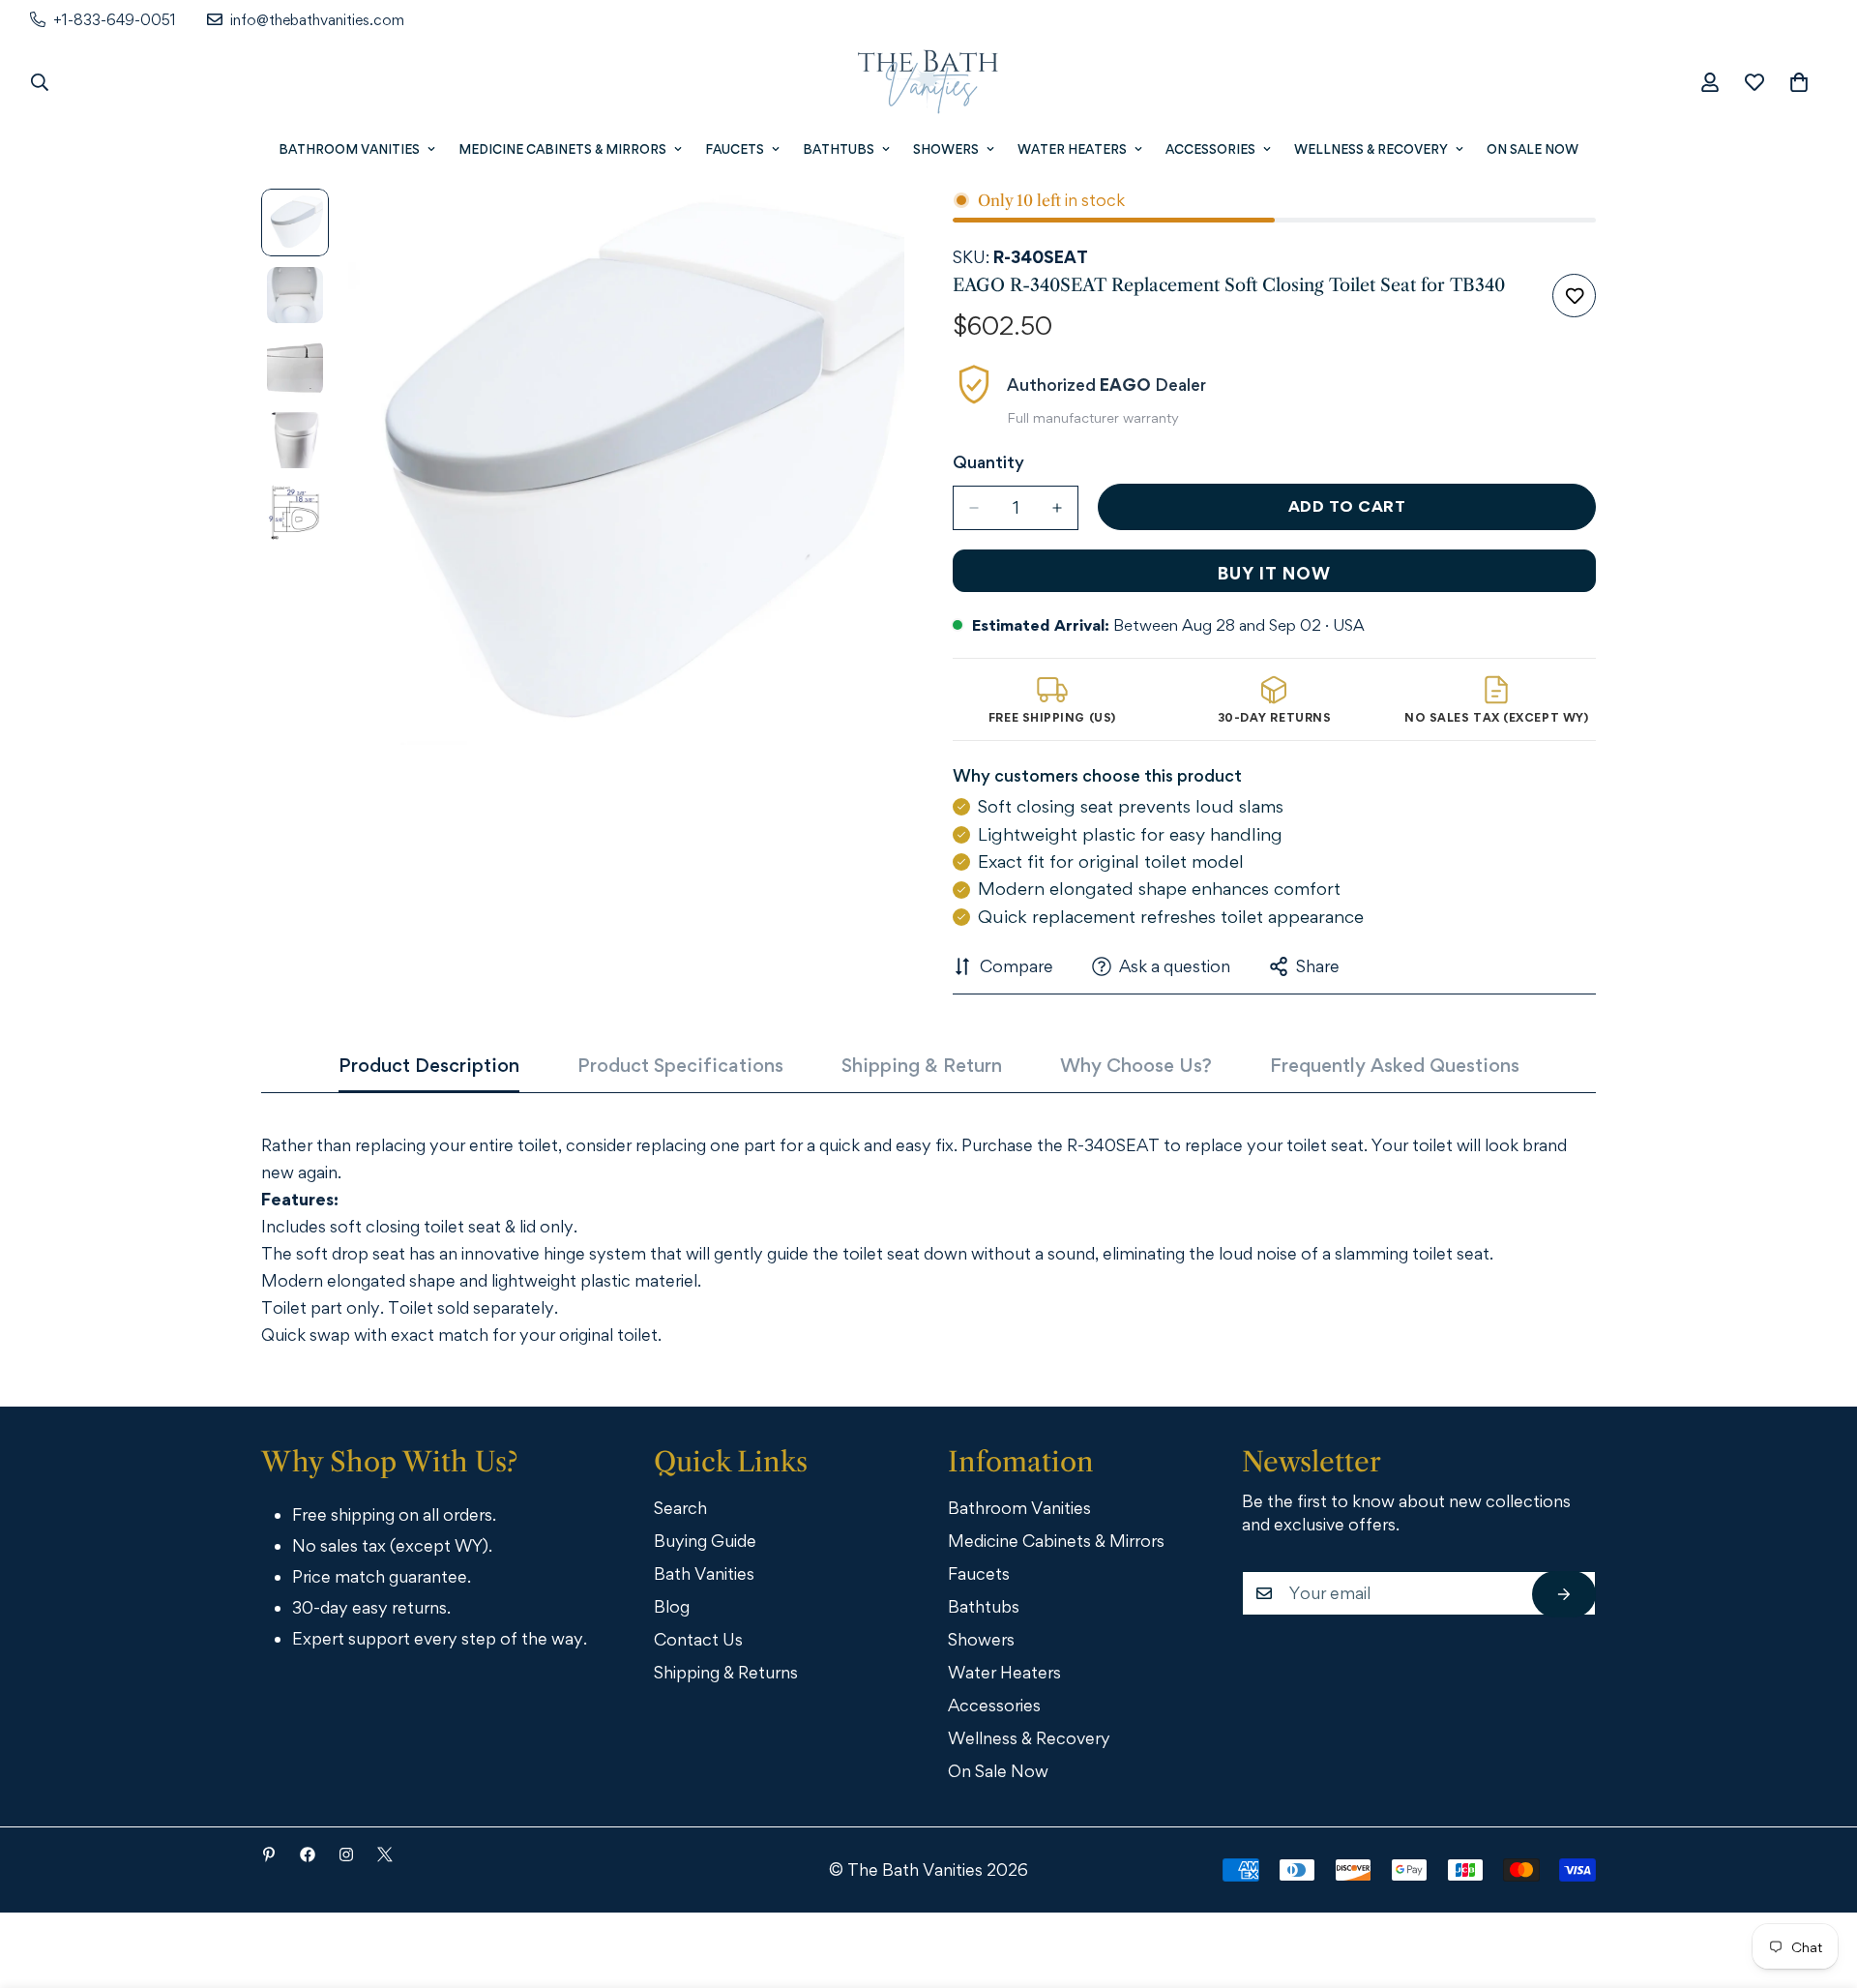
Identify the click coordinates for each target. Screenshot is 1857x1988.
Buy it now (1274, 573)
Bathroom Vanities (349, 149)
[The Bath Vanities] (928, 82)
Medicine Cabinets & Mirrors (562, 149)
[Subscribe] (1564, 1594)
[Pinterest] (269, 1854)
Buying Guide (705, 1541)
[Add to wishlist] (1574, 296)
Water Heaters (1072, 149)
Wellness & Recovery (1371, 149)
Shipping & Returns (726, 1672)
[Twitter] (385, 1854)
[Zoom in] (863, 230)
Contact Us (698, 1639)
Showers (946, 149)
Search (680, 1508)
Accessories (1210, 149)
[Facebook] (308, 1854)
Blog (672, 1606)
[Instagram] (346, 1854)
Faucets (735, 149)
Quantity (988, 462)
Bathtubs (839, 149)
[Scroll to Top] (1815, 1882)
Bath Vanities (704, 1573)
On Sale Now (1533, 149)
